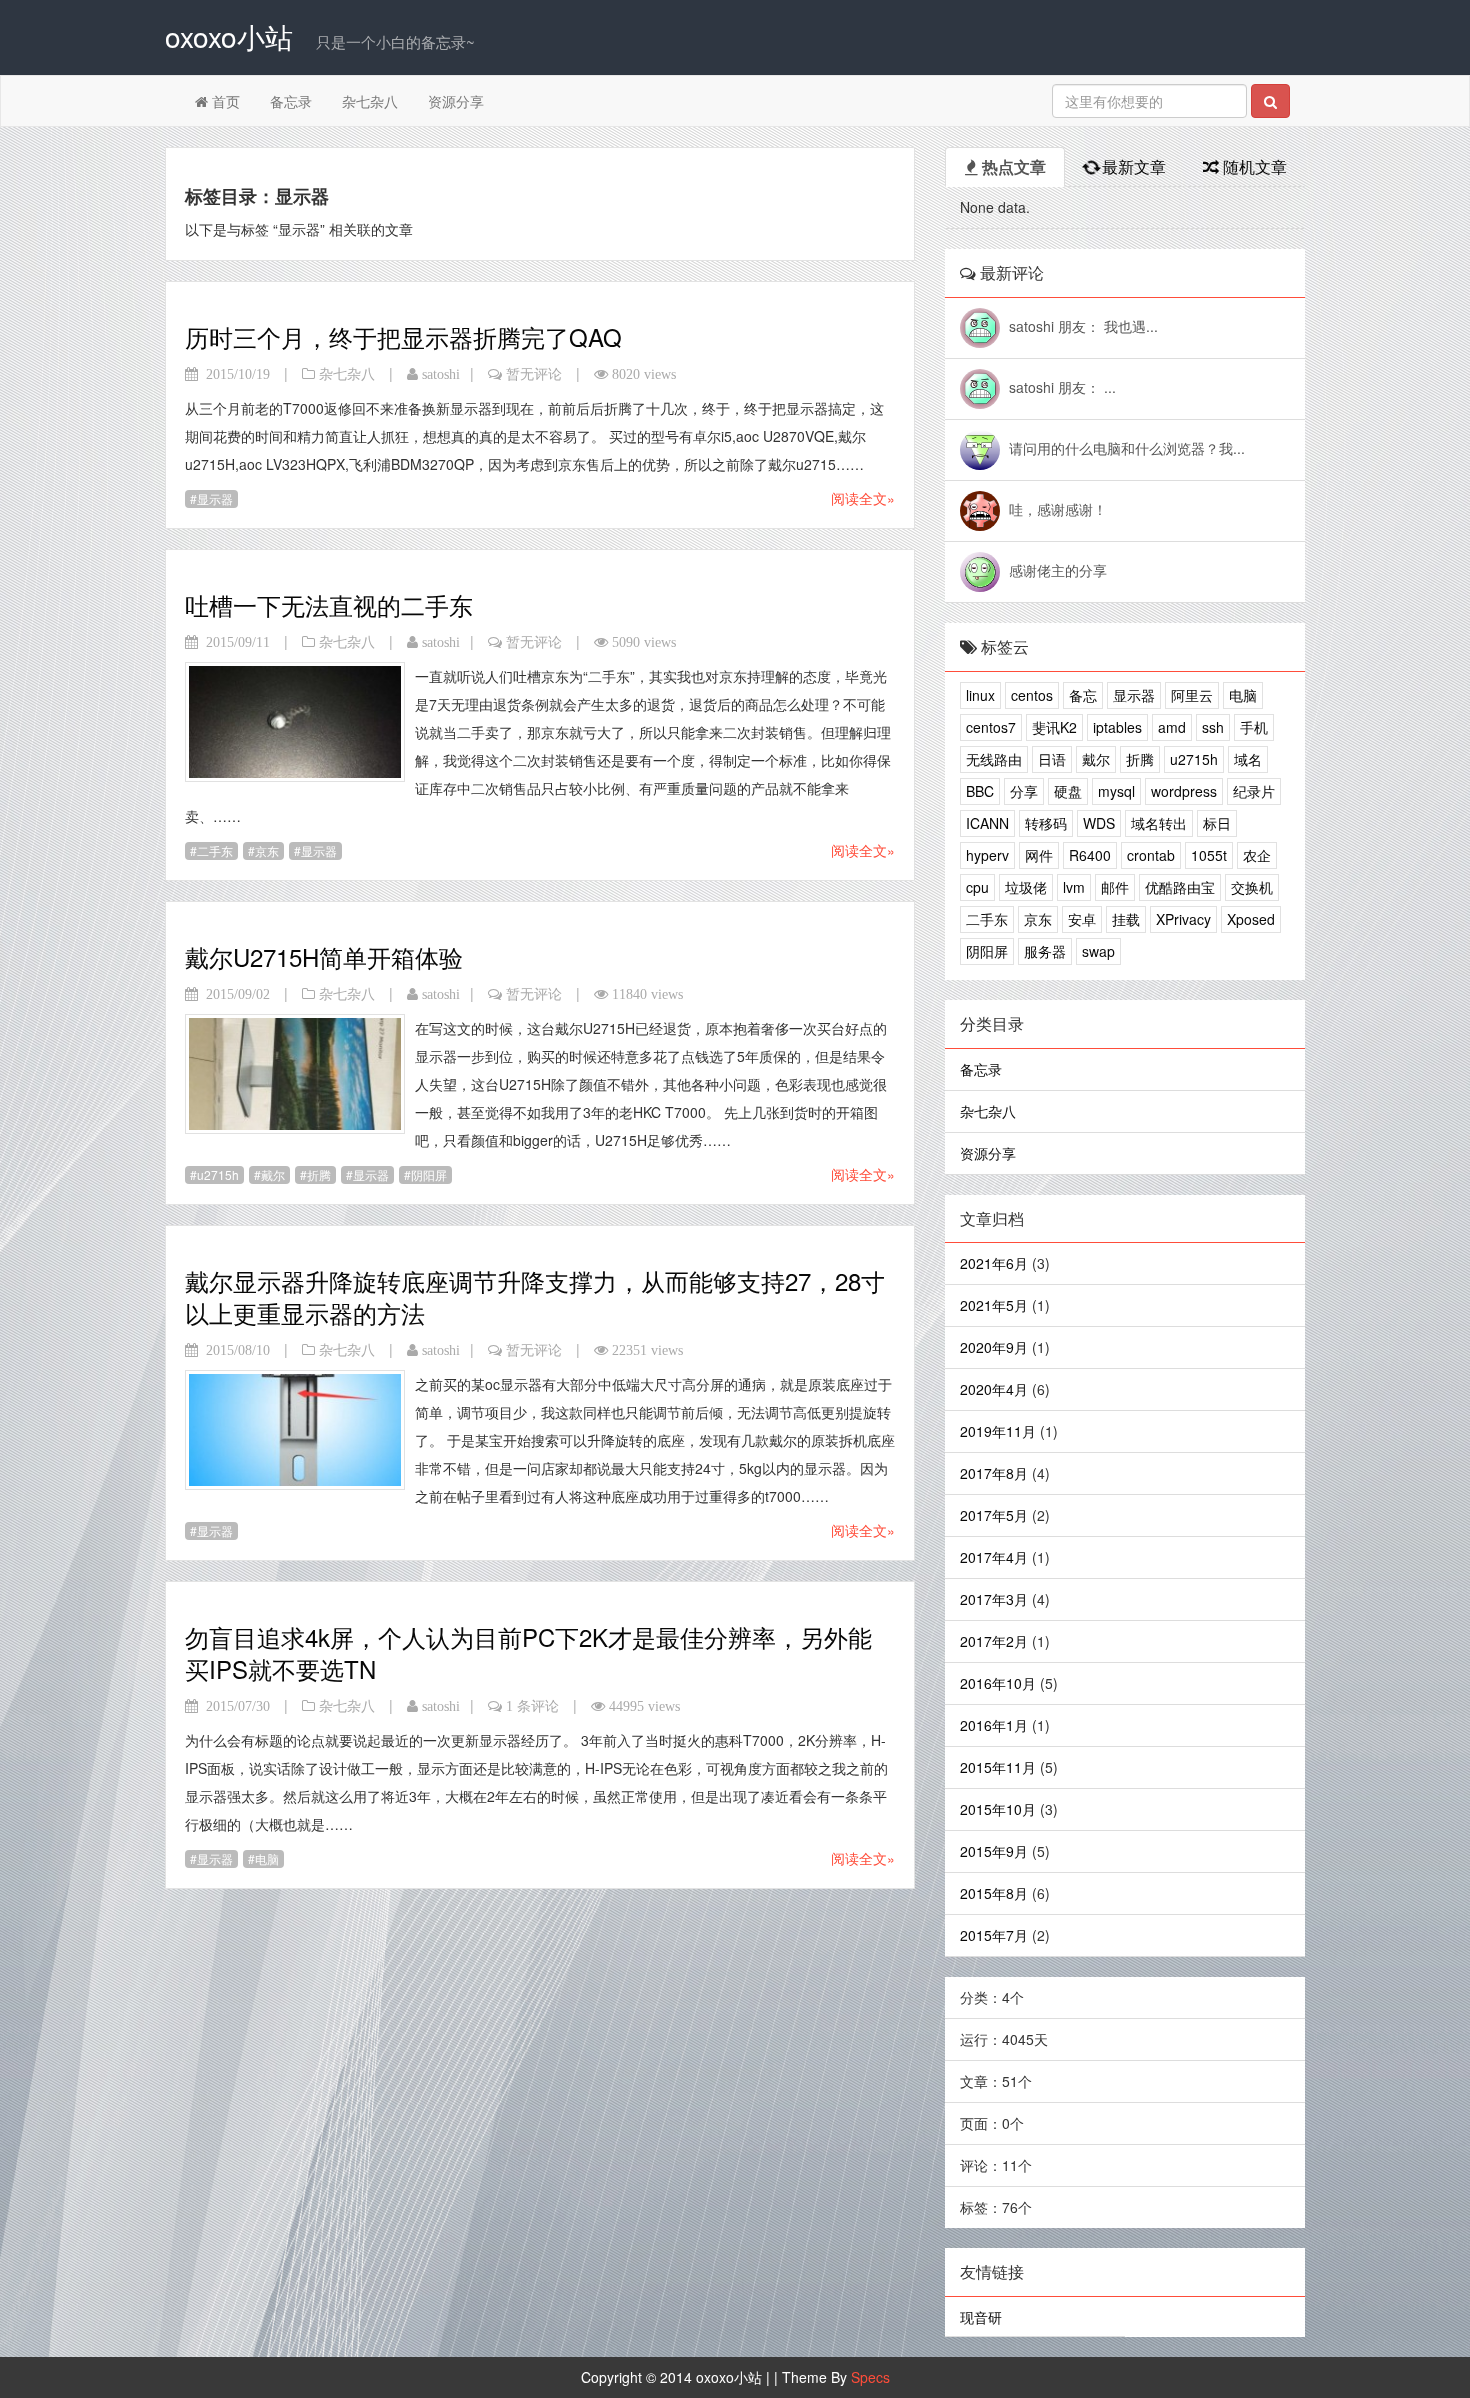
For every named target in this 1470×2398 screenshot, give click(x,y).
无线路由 (994, 759)
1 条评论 (532, 1706)
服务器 (1045, 951)
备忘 (1083, 695)
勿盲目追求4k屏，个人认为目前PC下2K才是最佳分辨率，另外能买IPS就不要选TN (528, 1652)
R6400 (1090, 855)
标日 (1217, 823)
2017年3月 (994, 1599)
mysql (1116, 791)
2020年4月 (994, 1389)
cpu (977, 887)
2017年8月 (994, 1473)
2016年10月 (998, 1683)
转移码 (1046, 823)
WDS (1099, 823)
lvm (1074, 887)
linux (980, 695)
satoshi (441, 374)
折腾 (319, 1174)
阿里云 (1192, 695)
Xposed (1251, 919)
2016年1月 (994, 1725)
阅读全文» (863, 498)
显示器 (215, 498)
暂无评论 (534, 374)
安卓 (1082, 919)
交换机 (1252, 887)
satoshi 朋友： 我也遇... (1083, 326)
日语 (1052, 759)
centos (1032, 695)
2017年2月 (994, 1641)
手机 (1254, 727)
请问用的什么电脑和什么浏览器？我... (1127, 448)
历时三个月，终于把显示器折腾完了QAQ (403, 336)
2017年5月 (994, 1515)
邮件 (1115, 887)
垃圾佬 (1026, 887)
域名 (1248, 759)
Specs (870, 2377)
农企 (1257, 855)
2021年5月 (994, 1305)
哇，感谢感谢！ (1058, 509)
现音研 (981, 2317)
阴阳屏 (429, 1174)
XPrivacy (1183, 919)
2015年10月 (998, 1809)
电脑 (267, 1858)
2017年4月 (994, 1557)
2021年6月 (994, 1263)
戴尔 (273, 1174)
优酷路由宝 (1180, 887)
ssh (1213, 727)
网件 (1039, 855)
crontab (1151, 855)
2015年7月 (994, 1935)
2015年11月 (998, 1767)
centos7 (991, 727)
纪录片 (1254, 791)
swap (1098, 951)
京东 (267, 850)
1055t (1209, 855)
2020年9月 (994, 1347)
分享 (1024, 791)
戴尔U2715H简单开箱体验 (324, 956)
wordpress (1184, 791)
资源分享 (456, 101)
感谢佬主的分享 (1058, 570)
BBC (980, 791)
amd (1172, 727)
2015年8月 (994, 1893)
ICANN (987, 823)
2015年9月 (994, 1851)
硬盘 (1068, 791)
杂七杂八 (370, 101)
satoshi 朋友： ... (1062, 387)
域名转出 (1159, 823)
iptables (1117, 727)
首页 (224, 101)
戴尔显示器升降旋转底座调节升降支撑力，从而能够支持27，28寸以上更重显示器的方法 (535, 1296)
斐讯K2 (1054, 727)
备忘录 (291, 101)
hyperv (987, 855)
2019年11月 (998, 1431)
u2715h (218, 1174)
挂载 (1126, 919)
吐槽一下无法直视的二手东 (329, 604)
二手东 (215, 850)
